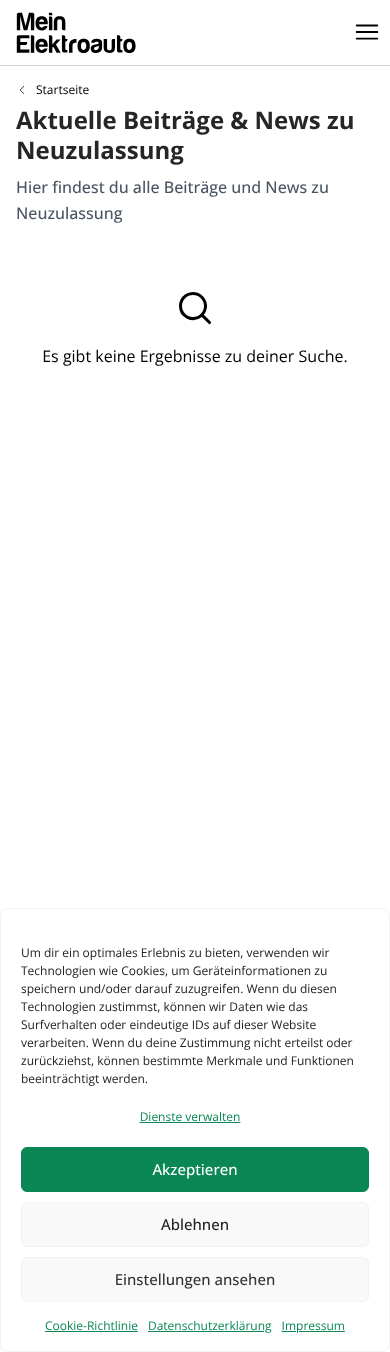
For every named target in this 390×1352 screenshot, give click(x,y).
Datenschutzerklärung (210, 1325)
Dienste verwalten (190, 1116)
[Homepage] (76, 32)
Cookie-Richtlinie (91, 1325)
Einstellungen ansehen (195, 1280)
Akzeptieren (194, 1170)
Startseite (62, 90)
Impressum (313, 1325)
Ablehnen (195, 1225)
